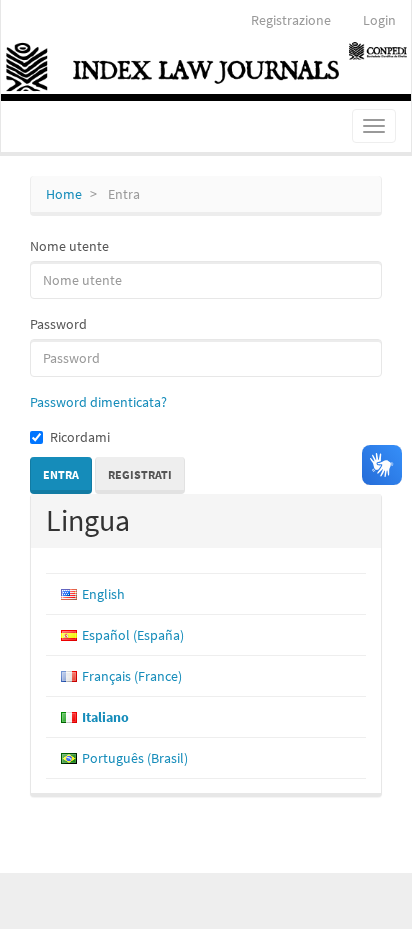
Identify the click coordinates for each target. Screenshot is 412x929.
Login (379, 20)
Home (64, 194)
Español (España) (133, 635)
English (103, 594)
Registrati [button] (140, 474)
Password (58, 324)
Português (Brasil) (135, 758)
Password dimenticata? (98, 402)
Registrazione (291, 20)
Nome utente (69, 246)
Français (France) (132, 676)
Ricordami (80, 437)
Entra (61, 474)
